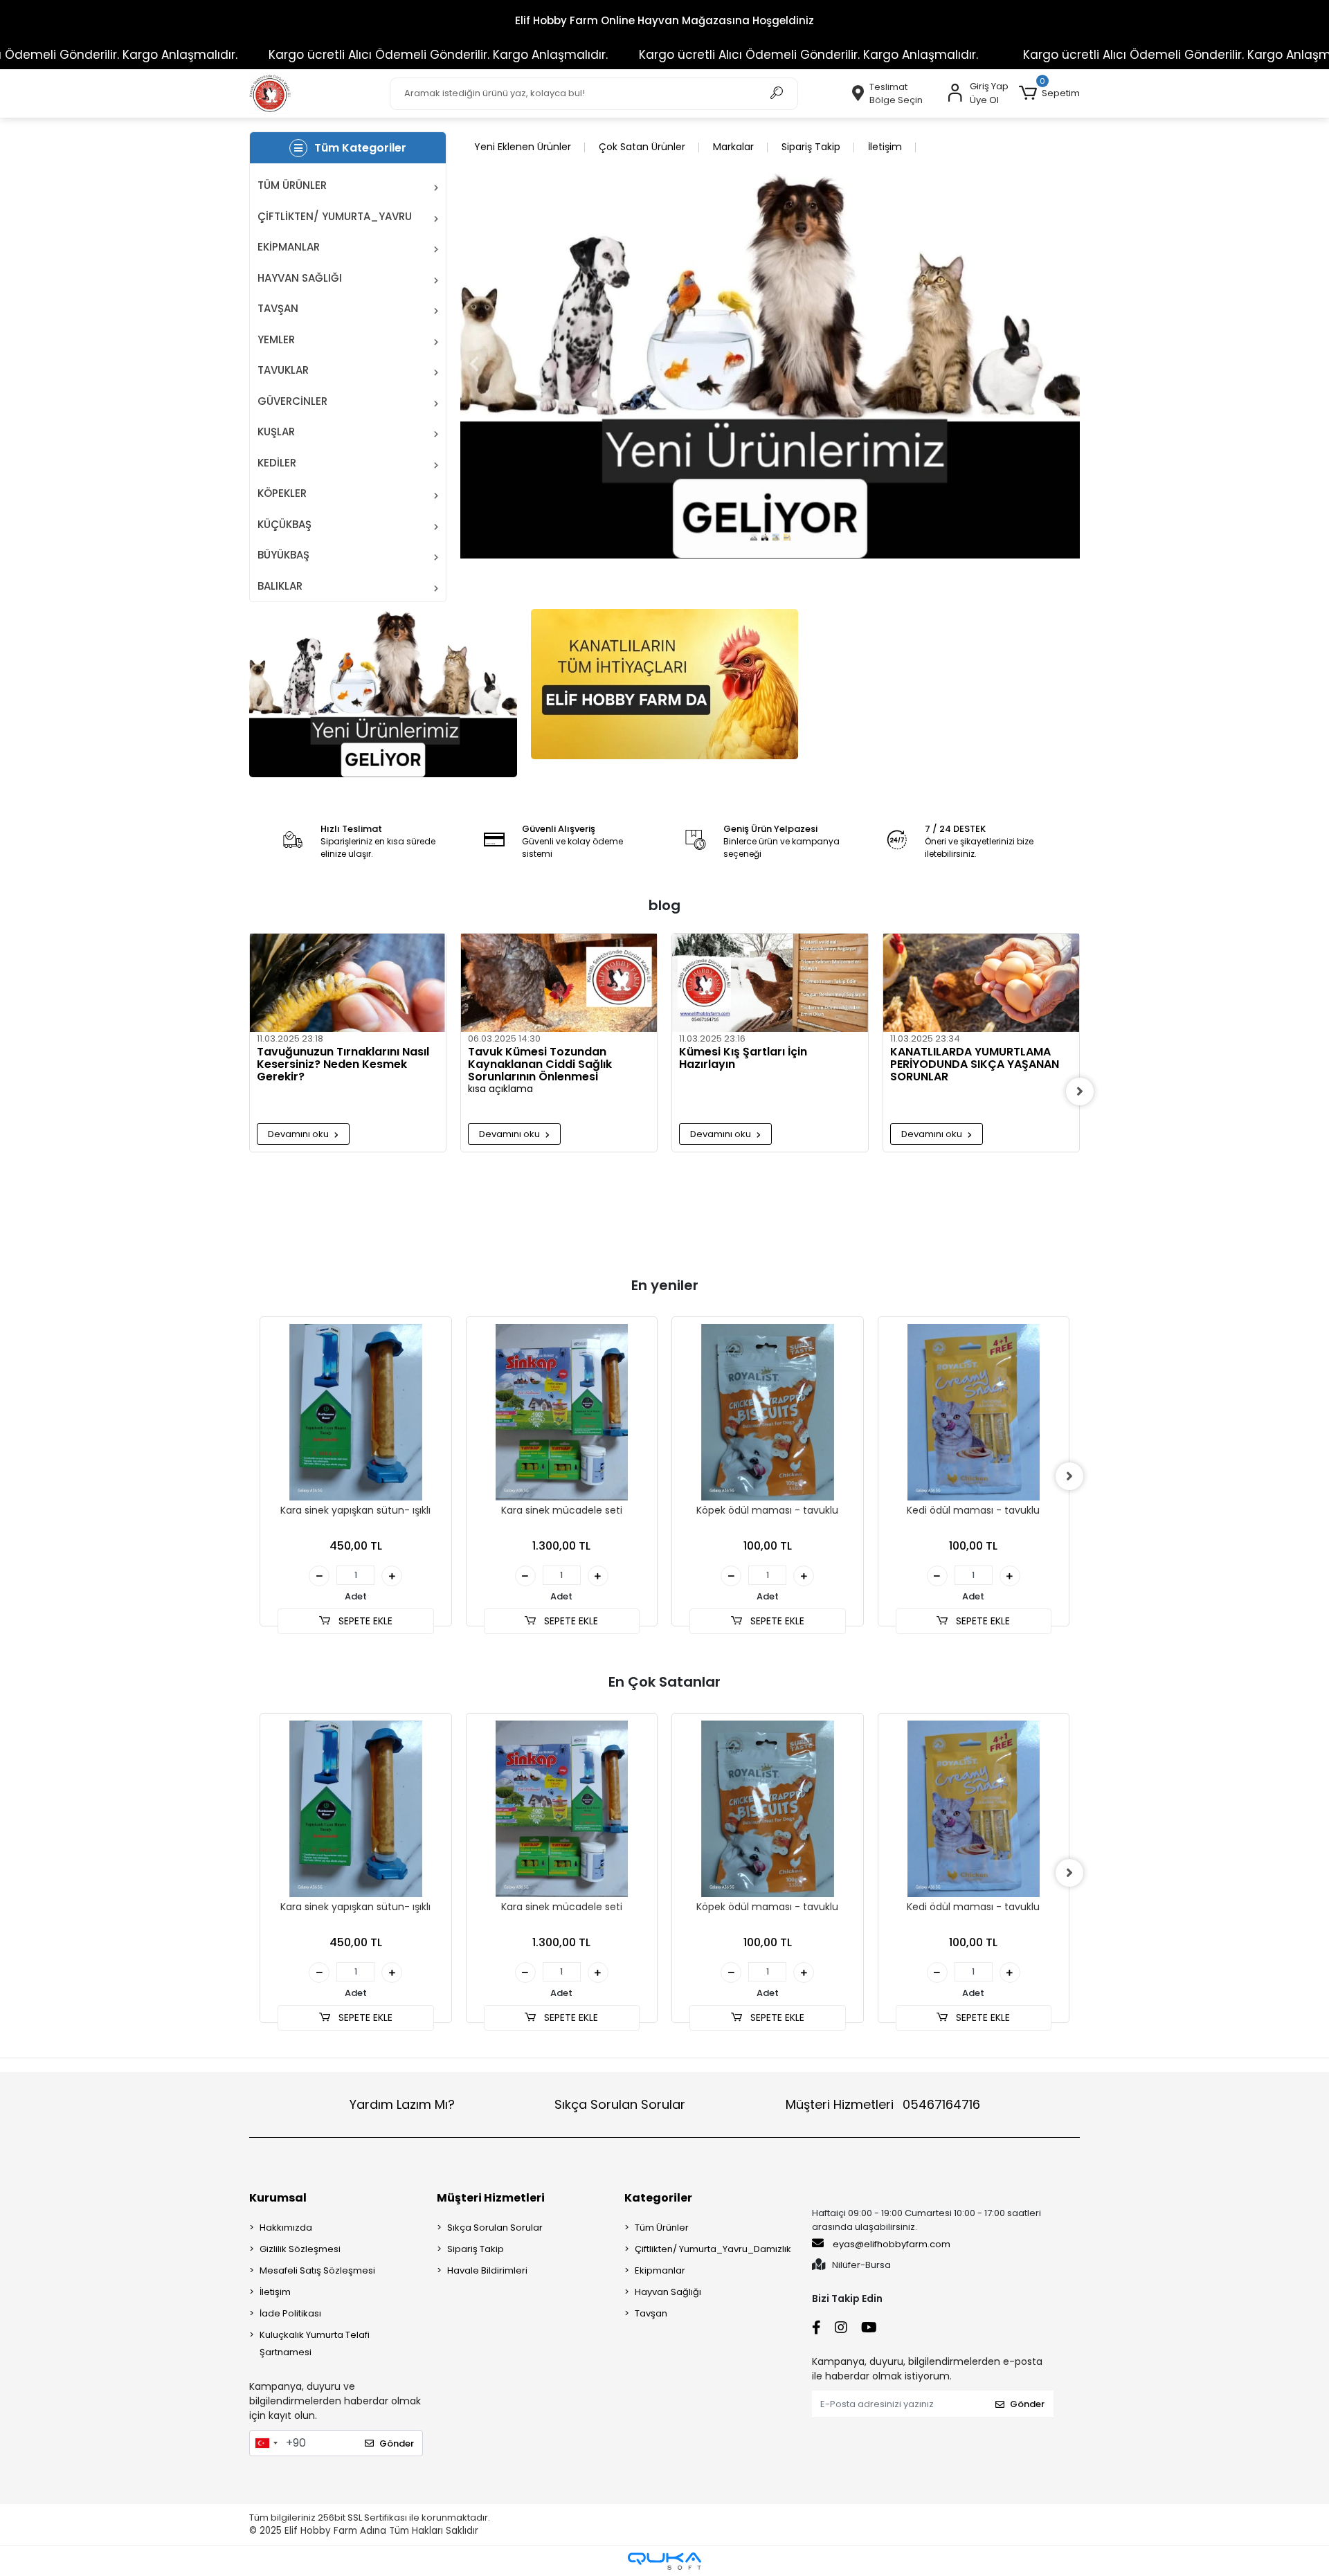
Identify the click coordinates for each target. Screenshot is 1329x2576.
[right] (1080, 1091)
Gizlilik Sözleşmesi (300, 2249)
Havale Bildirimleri (487, 2270)
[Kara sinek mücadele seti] (562, 1413)
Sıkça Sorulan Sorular (620, 2104)
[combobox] (266, 2443)
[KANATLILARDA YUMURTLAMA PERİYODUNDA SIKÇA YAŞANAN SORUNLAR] (981, 983)
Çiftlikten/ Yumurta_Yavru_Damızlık (713, 2249)
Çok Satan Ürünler (642, 147)
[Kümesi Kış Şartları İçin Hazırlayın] (770, 983)
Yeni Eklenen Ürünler (523, 147)
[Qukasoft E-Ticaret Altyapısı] (664, 2561)
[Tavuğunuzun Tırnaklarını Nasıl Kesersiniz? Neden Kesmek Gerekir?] (348, 983)
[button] (1049, 93)
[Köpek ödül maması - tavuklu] (768, 1413)
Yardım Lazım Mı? (402, 2104)
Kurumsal (278, 2198)
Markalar (733, 147)
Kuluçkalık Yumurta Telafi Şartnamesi (315, 2343)
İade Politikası (290, 2313)
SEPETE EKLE (364, 1621)
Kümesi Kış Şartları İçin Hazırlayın (743, 1059)
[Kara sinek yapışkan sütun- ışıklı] (356, 1413)
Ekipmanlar (660, 2270)
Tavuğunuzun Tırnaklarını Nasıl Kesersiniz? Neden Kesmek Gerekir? (343, 1064)
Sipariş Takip (811, 147)
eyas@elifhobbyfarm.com (892, 2244)
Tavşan (651, 2313)
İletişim (885, 147)
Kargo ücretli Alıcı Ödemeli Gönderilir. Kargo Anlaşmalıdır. (347, 55)
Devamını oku (299, 1134)
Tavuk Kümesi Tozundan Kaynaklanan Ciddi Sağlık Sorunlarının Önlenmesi (540, 1064)
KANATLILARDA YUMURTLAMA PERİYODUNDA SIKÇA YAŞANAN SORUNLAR (975, 1064)
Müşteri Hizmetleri (883, 2104)
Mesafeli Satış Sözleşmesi (317, 2270)
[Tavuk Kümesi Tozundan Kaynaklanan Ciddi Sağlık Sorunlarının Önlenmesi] (559, 983)
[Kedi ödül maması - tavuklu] (974, 1413)
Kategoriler (658, 2198)
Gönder (397, 2443)
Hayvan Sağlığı (668, 2292)
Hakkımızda (286, 2228)
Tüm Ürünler (662, 2228)
